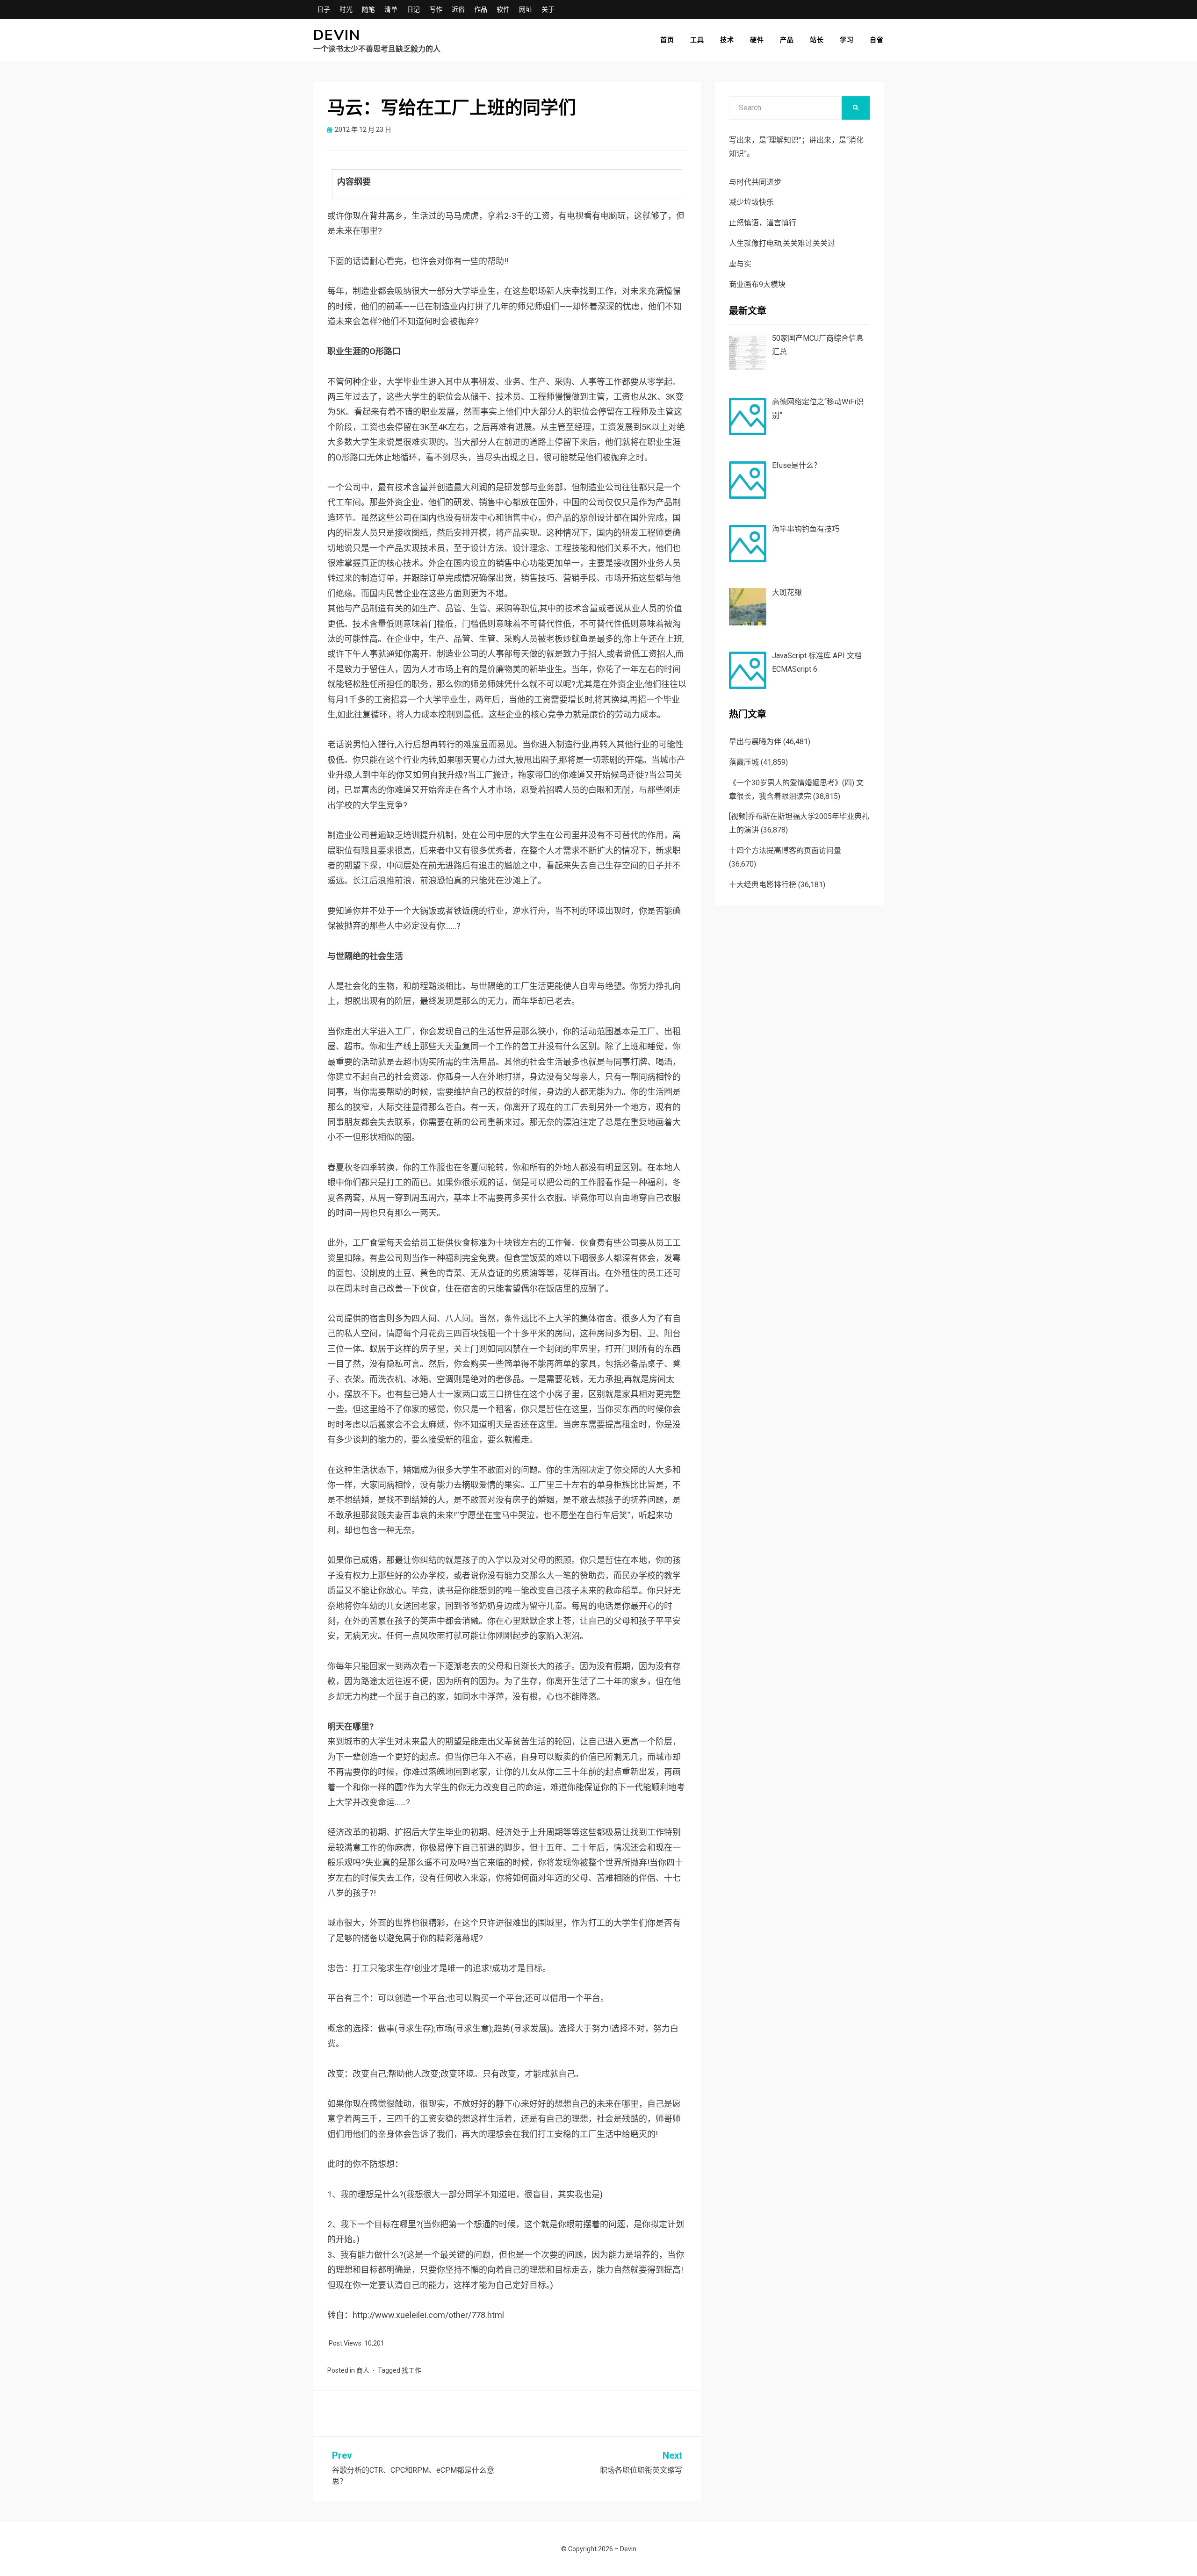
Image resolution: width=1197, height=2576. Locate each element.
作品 (481, 9)
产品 (787, 40)
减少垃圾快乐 (751, 202)
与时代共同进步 (755, 182)
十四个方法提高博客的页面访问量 (785, 850)
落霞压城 (744, 762)
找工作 (411, 2370)
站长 (817, 40)
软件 (503, 9)
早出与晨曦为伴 (755, 742)
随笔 (368, 9)
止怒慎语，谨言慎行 (763, 223)
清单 (391, 9)
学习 (847, 40)
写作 (436, 9)
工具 (697, 40)
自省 (877, 40)
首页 (667, 40)
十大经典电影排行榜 (763, 885)
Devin (337, 35)
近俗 (458, 9)
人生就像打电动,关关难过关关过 (782, 243)
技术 (727, 40)
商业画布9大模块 (757, 284)
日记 (413, 9)
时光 (346, 9)
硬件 (757, 40)
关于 (548, 9)
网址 (526, 9)
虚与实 (740, 264)
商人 (363, 2370)
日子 (324, 9)
